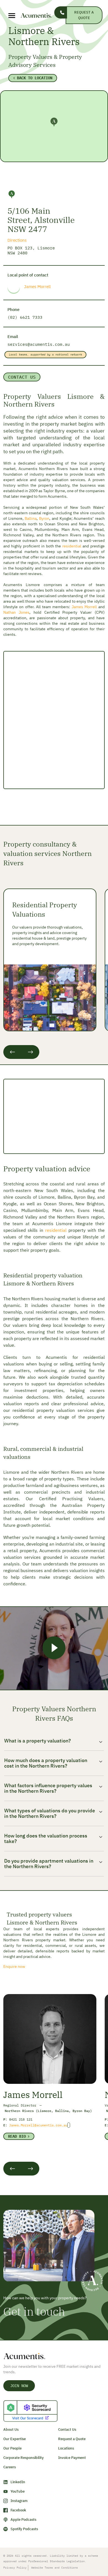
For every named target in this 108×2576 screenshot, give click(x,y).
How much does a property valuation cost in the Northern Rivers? (46, 1763)
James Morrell (37, 287)
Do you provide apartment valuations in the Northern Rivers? (49, 1864)
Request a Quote (84, 15)
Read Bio (17, 2136)
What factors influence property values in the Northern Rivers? (48, 1788)
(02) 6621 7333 (25, 317)
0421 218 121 (21, 2119)
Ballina (31, 518)
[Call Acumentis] (61, 12)
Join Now (19, 2386)
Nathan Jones (16, 612)
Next (30, 1052)
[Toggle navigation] (8, 16)
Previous (12, 1052)
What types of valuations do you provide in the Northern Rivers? (50, 1813)
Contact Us (22, 377)
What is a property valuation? (38, 1741)
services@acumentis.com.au (39, 344)
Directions (17, 240)
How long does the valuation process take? (46, 1839)
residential (72, 546)
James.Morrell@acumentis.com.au (38, 2125)
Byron (44, 518)
